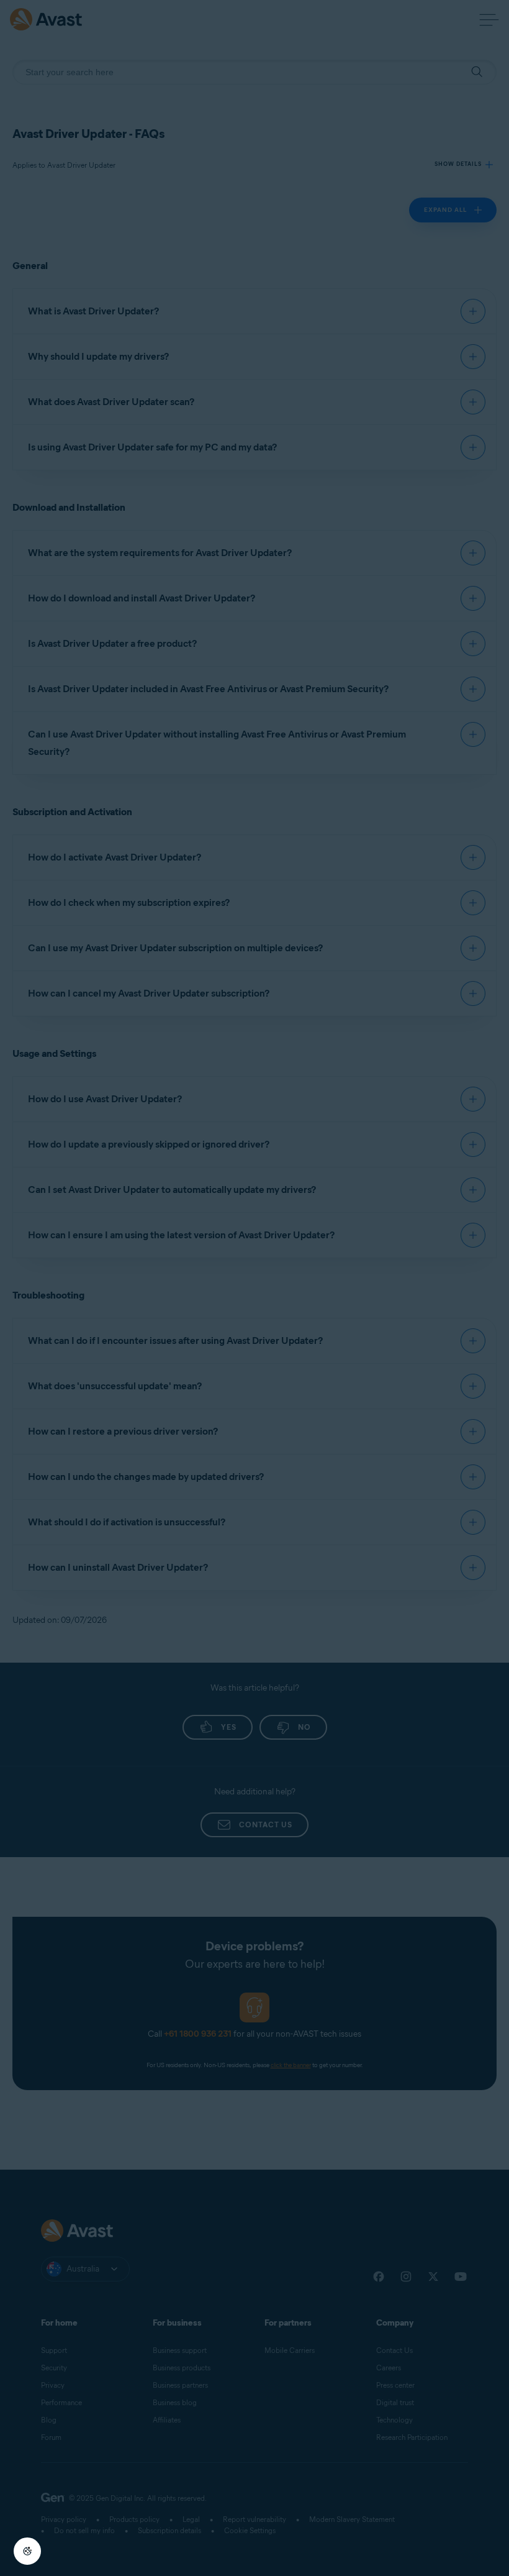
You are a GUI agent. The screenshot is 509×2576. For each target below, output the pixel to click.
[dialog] (254, 1288)
